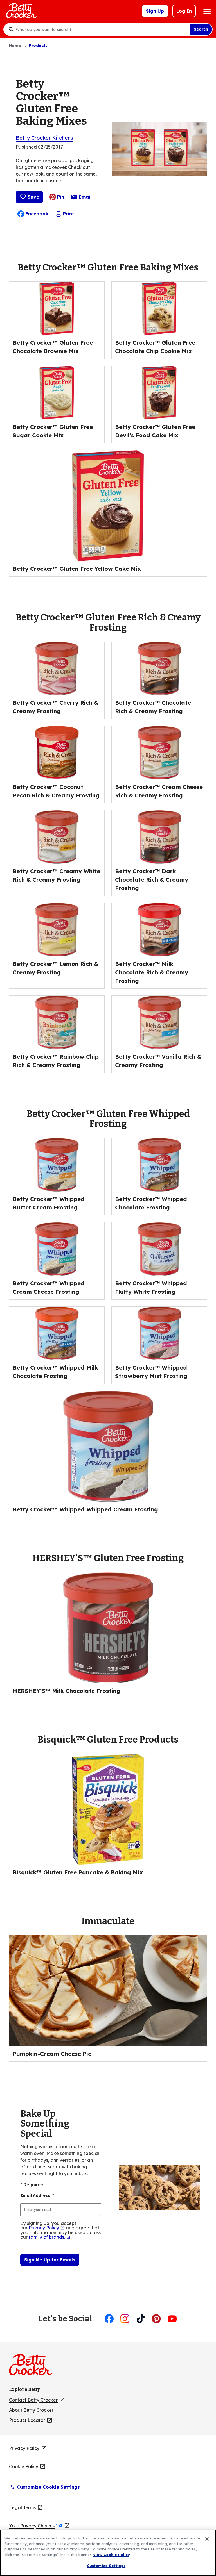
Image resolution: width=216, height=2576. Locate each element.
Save (33, 197)
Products (38, 46)
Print (68, 214)
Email (85, 198)
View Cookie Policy (112, 2555)
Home (15, 46)
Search (201, 29)
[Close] (207, 2539)
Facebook (37, 214)
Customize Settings (106, 2566)
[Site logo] (34, 2367)
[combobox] (101, 29)
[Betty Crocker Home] (21, 11)
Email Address (37, 2195)
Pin (61, 197)
